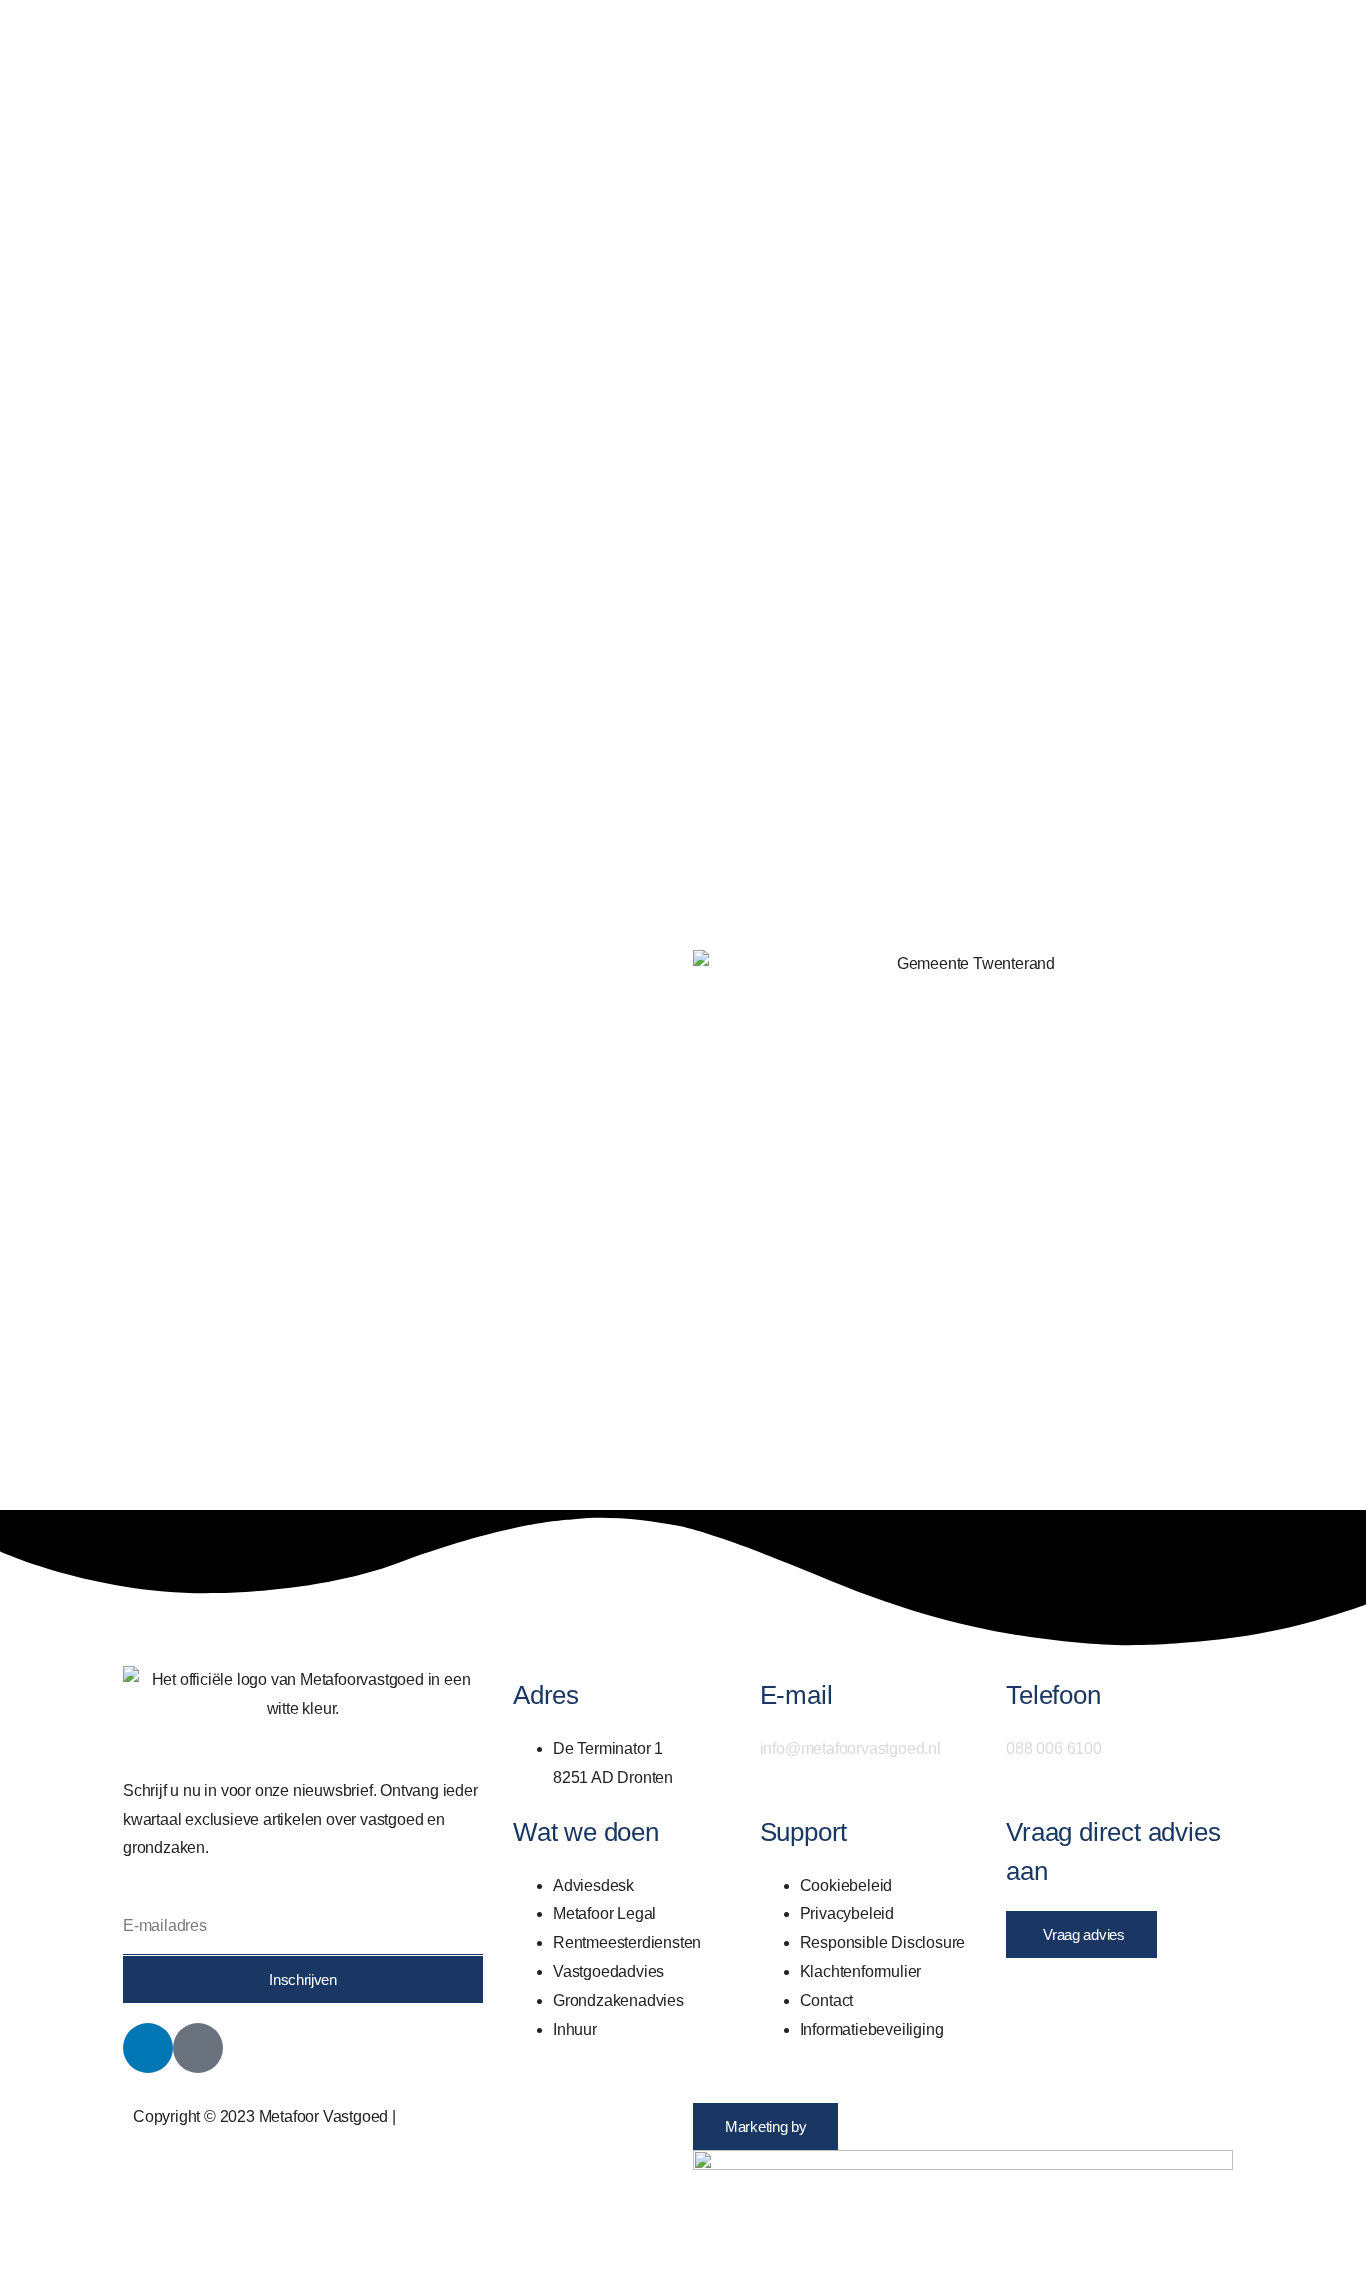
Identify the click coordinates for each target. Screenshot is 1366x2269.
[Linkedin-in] (148, 2048)
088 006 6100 (1054, 1748)
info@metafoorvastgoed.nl (850, 1748)
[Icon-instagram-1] (198, 2048)
